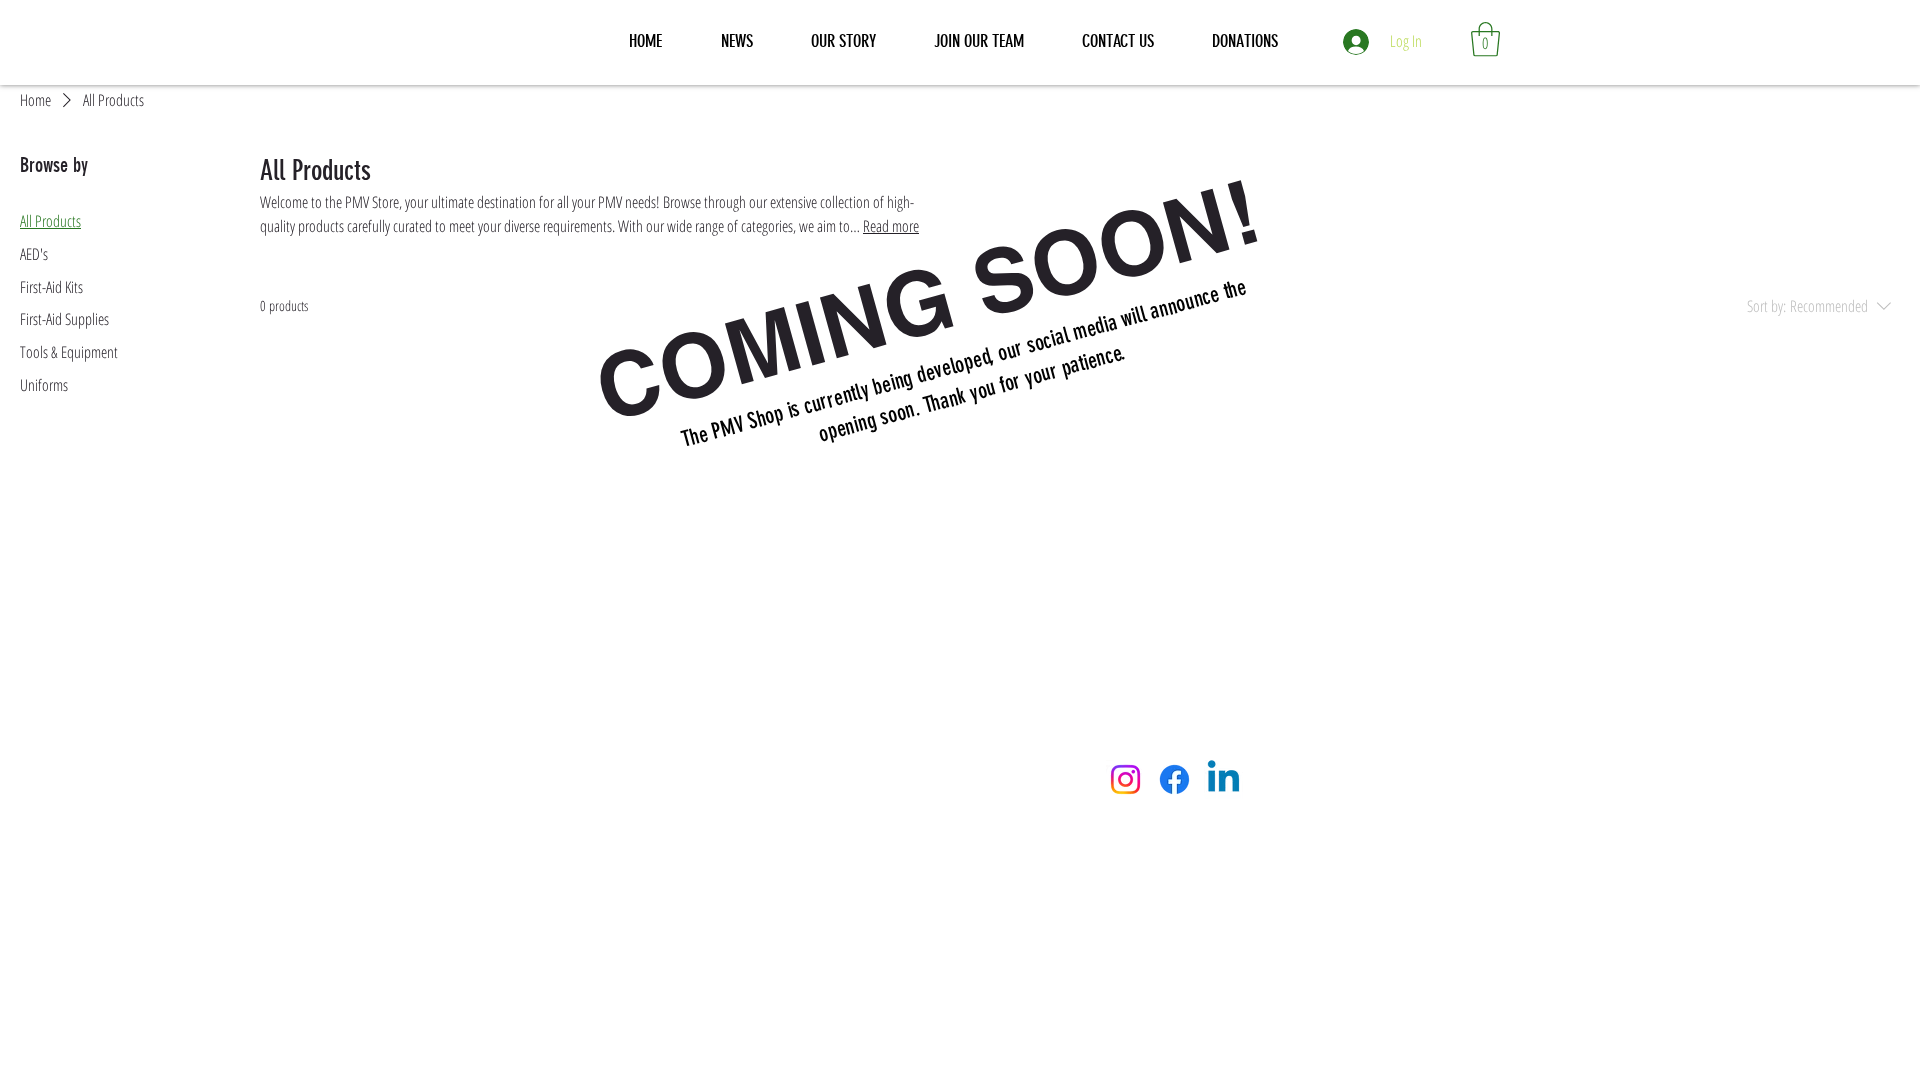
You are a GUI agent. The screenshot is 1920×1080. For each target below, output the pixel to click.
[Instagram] (1125, 779)
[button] (1485, 39)
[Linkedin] (1223, 779)
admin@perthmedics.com (738, 755)
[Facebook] (1174, 779)
